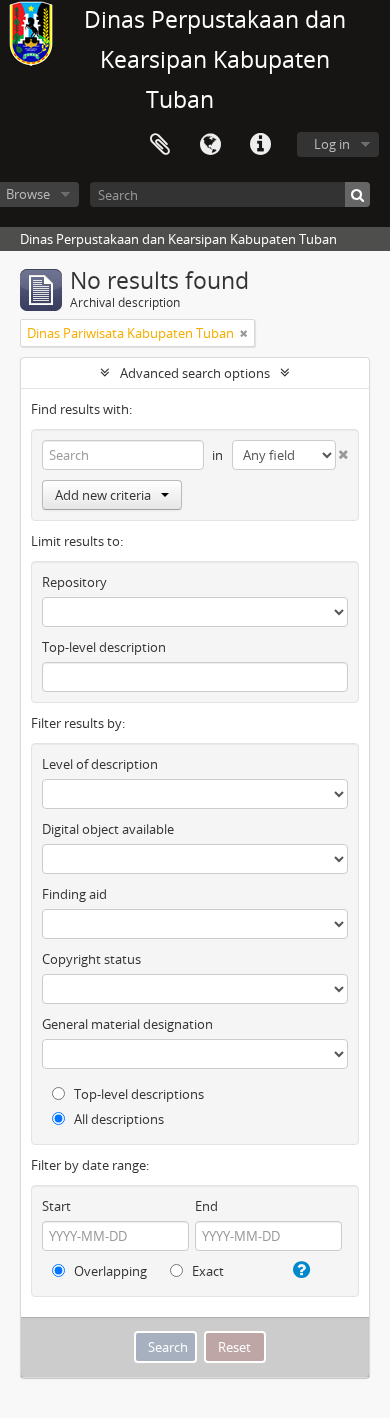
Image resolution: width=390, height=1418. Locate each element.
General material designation (127, 1024)
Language (210, 145)
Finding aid (74, 894)
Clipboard (160, 145)
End (206, 1206)
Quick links (260, 145)
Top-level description (104, 647)
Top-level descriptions (137, 1094)
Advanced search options (195, 373)
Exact (206, 1271)
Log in (332, 144)
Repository (74, 582)
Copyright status (91, 959)
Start (56, 1206)
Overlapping (109, 1271)
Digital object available (108, 829)
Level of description (100, 764)
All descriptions (117, 1119)
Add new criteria (103, 495)
